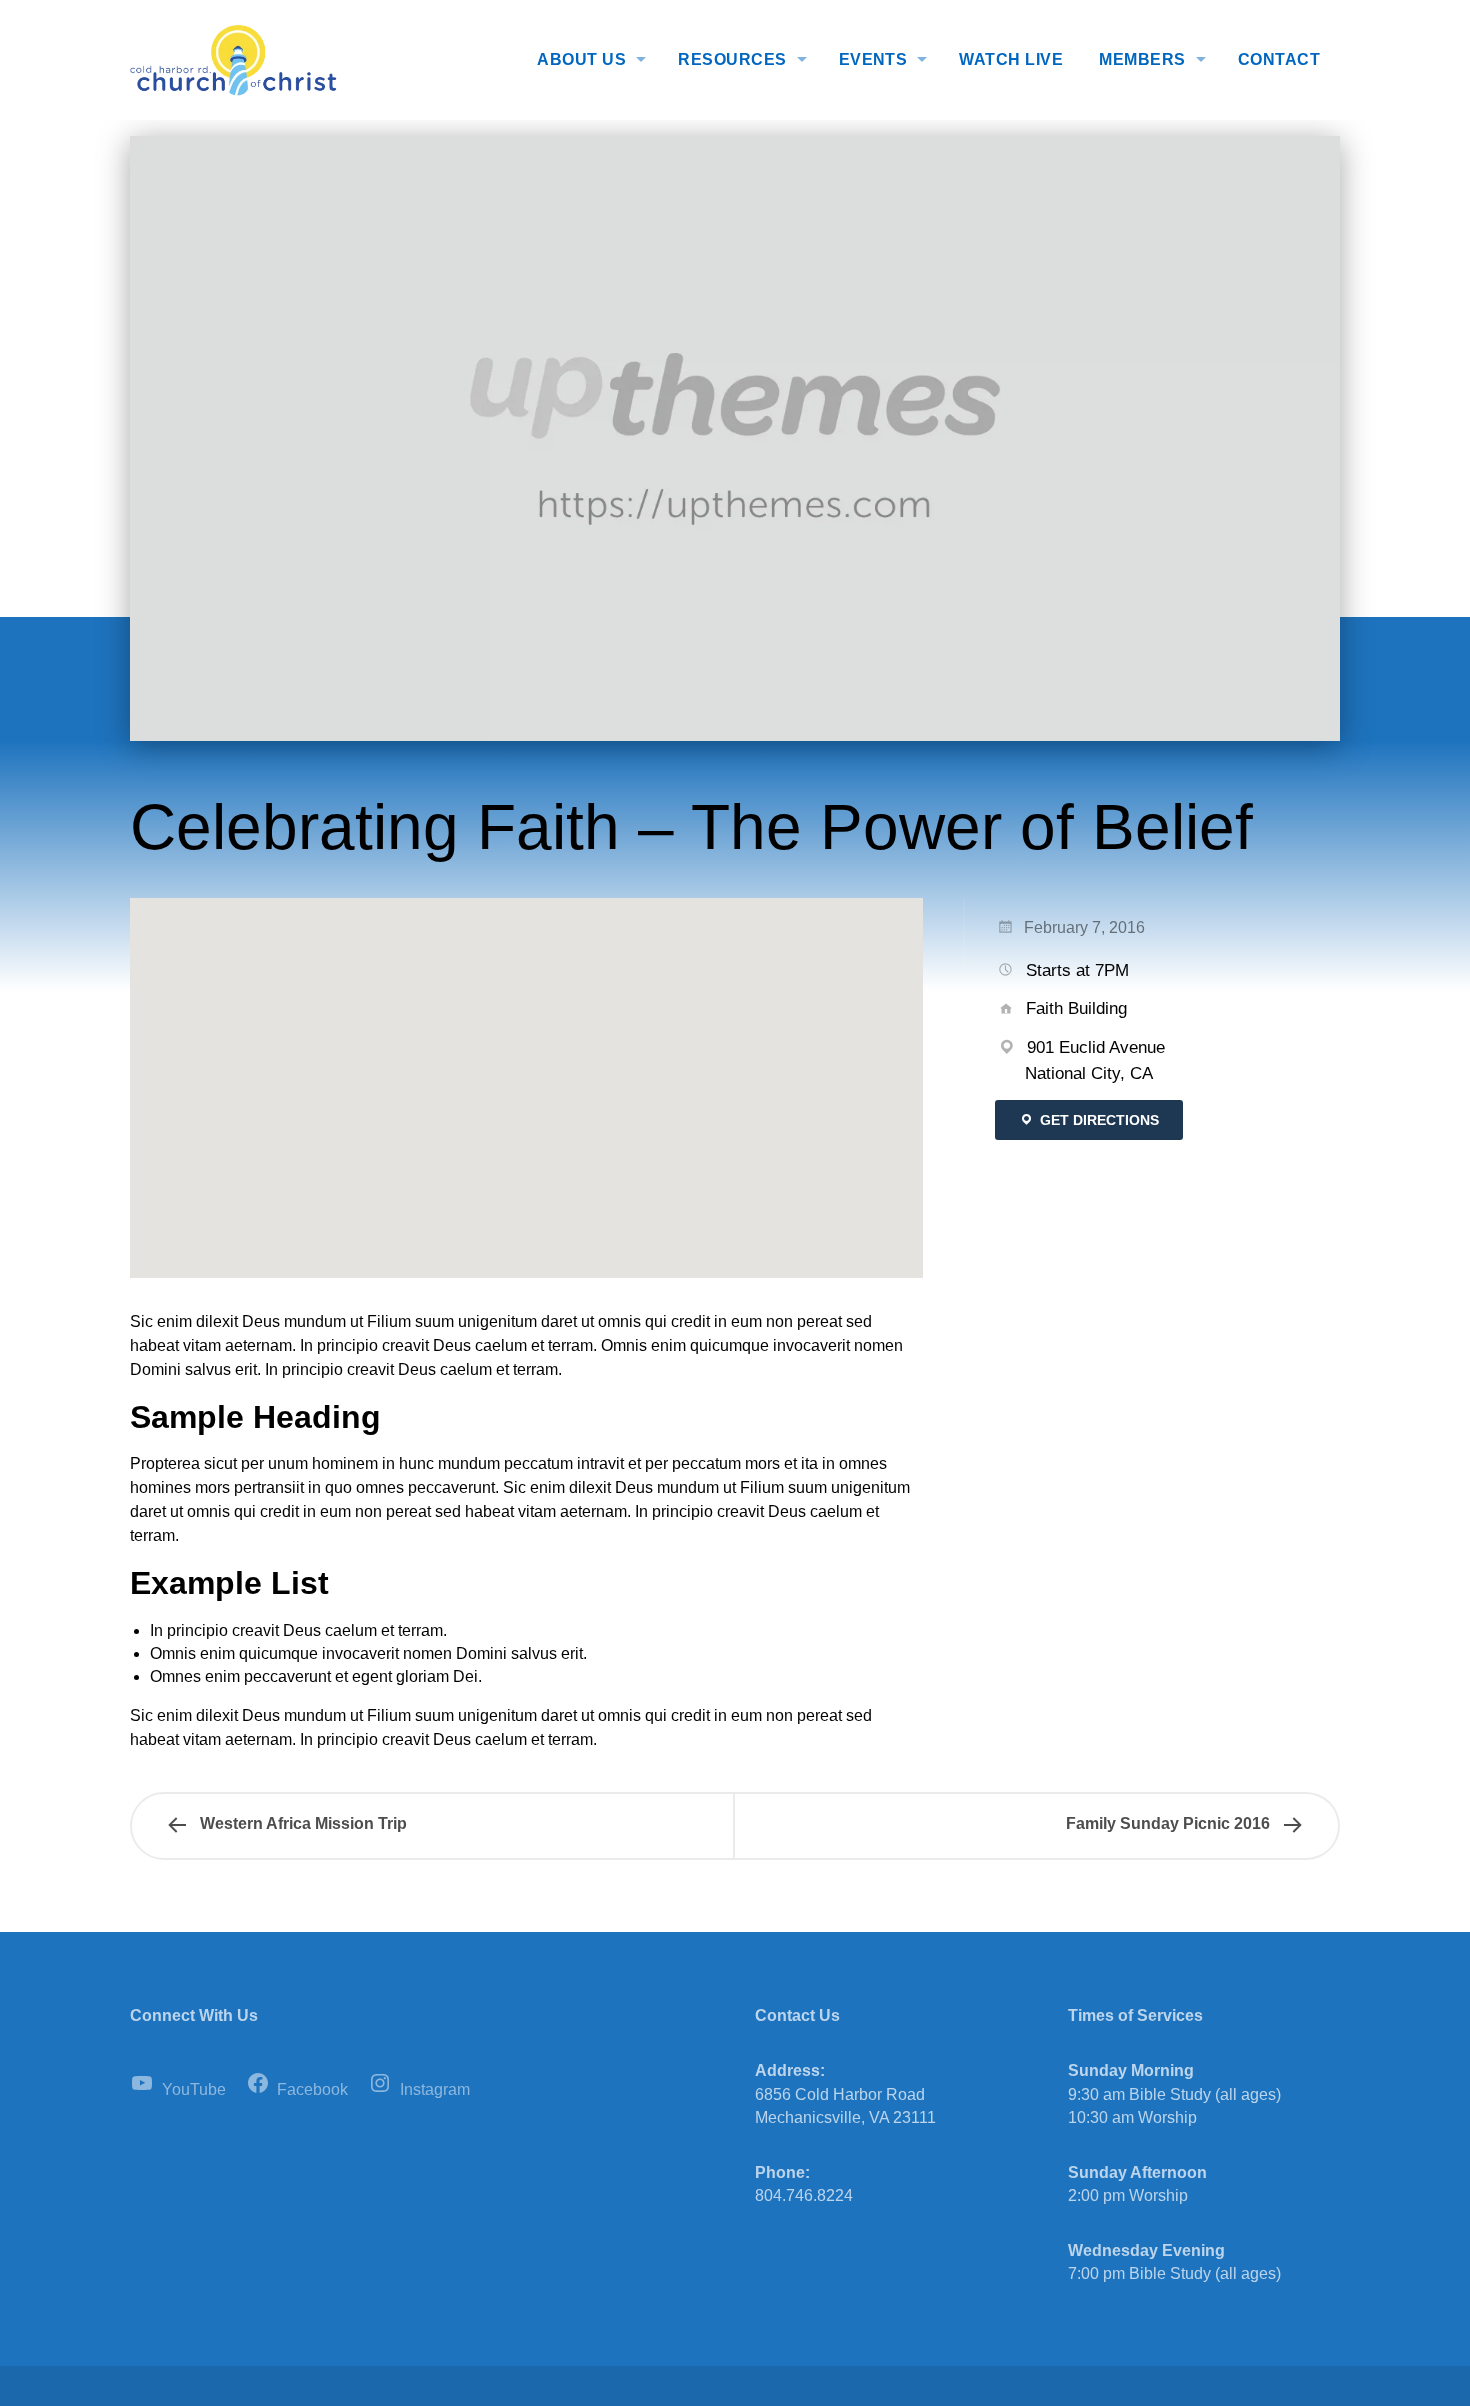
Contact (1279, 59)
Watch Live (1011, 59)
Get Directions (1097, 1120)
